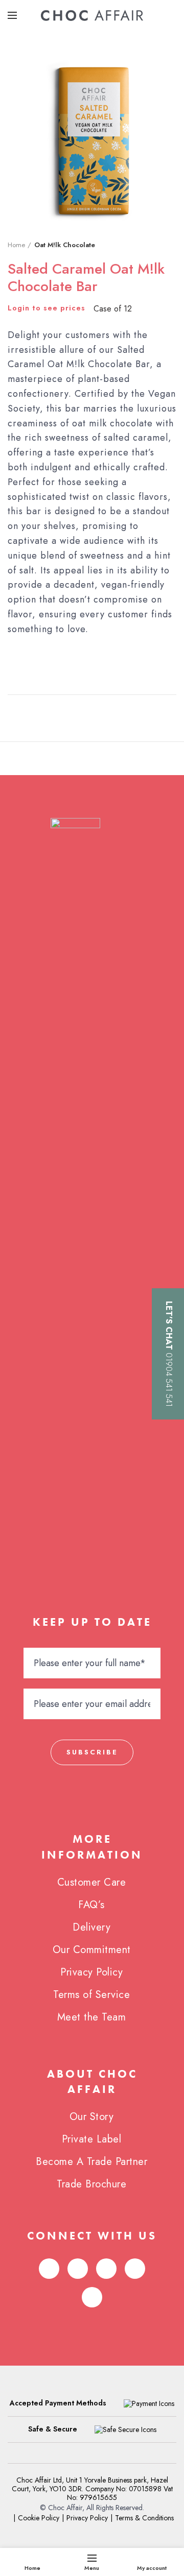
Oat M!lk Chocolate (65, 245)
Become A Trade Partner (91, 2162)
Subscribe (92, 1752)
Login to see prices (47, 308)
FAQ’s (91, 1905)
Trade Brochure (91, 2184)
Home (16, 245)
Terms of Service (91, 1995)
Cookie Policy (39, 2518)
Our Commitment (92, 1950)
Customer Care (92, 1882)
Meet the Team (92, 2017)
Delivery (91, 1927)
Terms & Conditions (144, 2518)
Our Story (92, 2117)
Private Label (92, 2139)
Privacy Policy (91, 1972)
